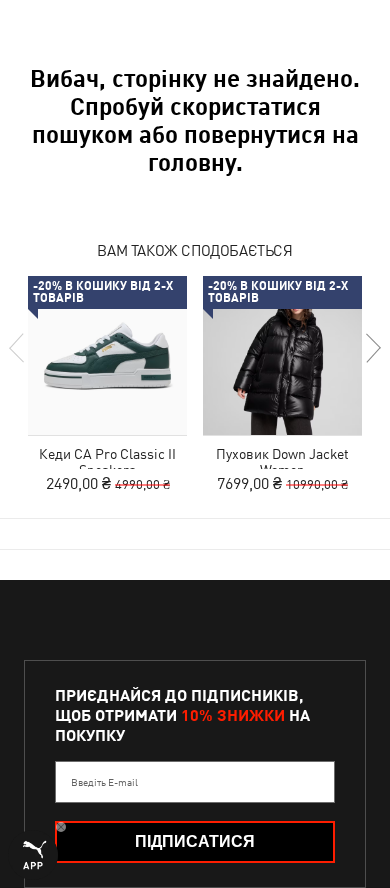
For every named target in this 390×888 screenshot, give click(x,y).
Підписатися (195, 841)
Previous (18, 348)
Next (372, 348)
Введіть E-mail (104, 782)
